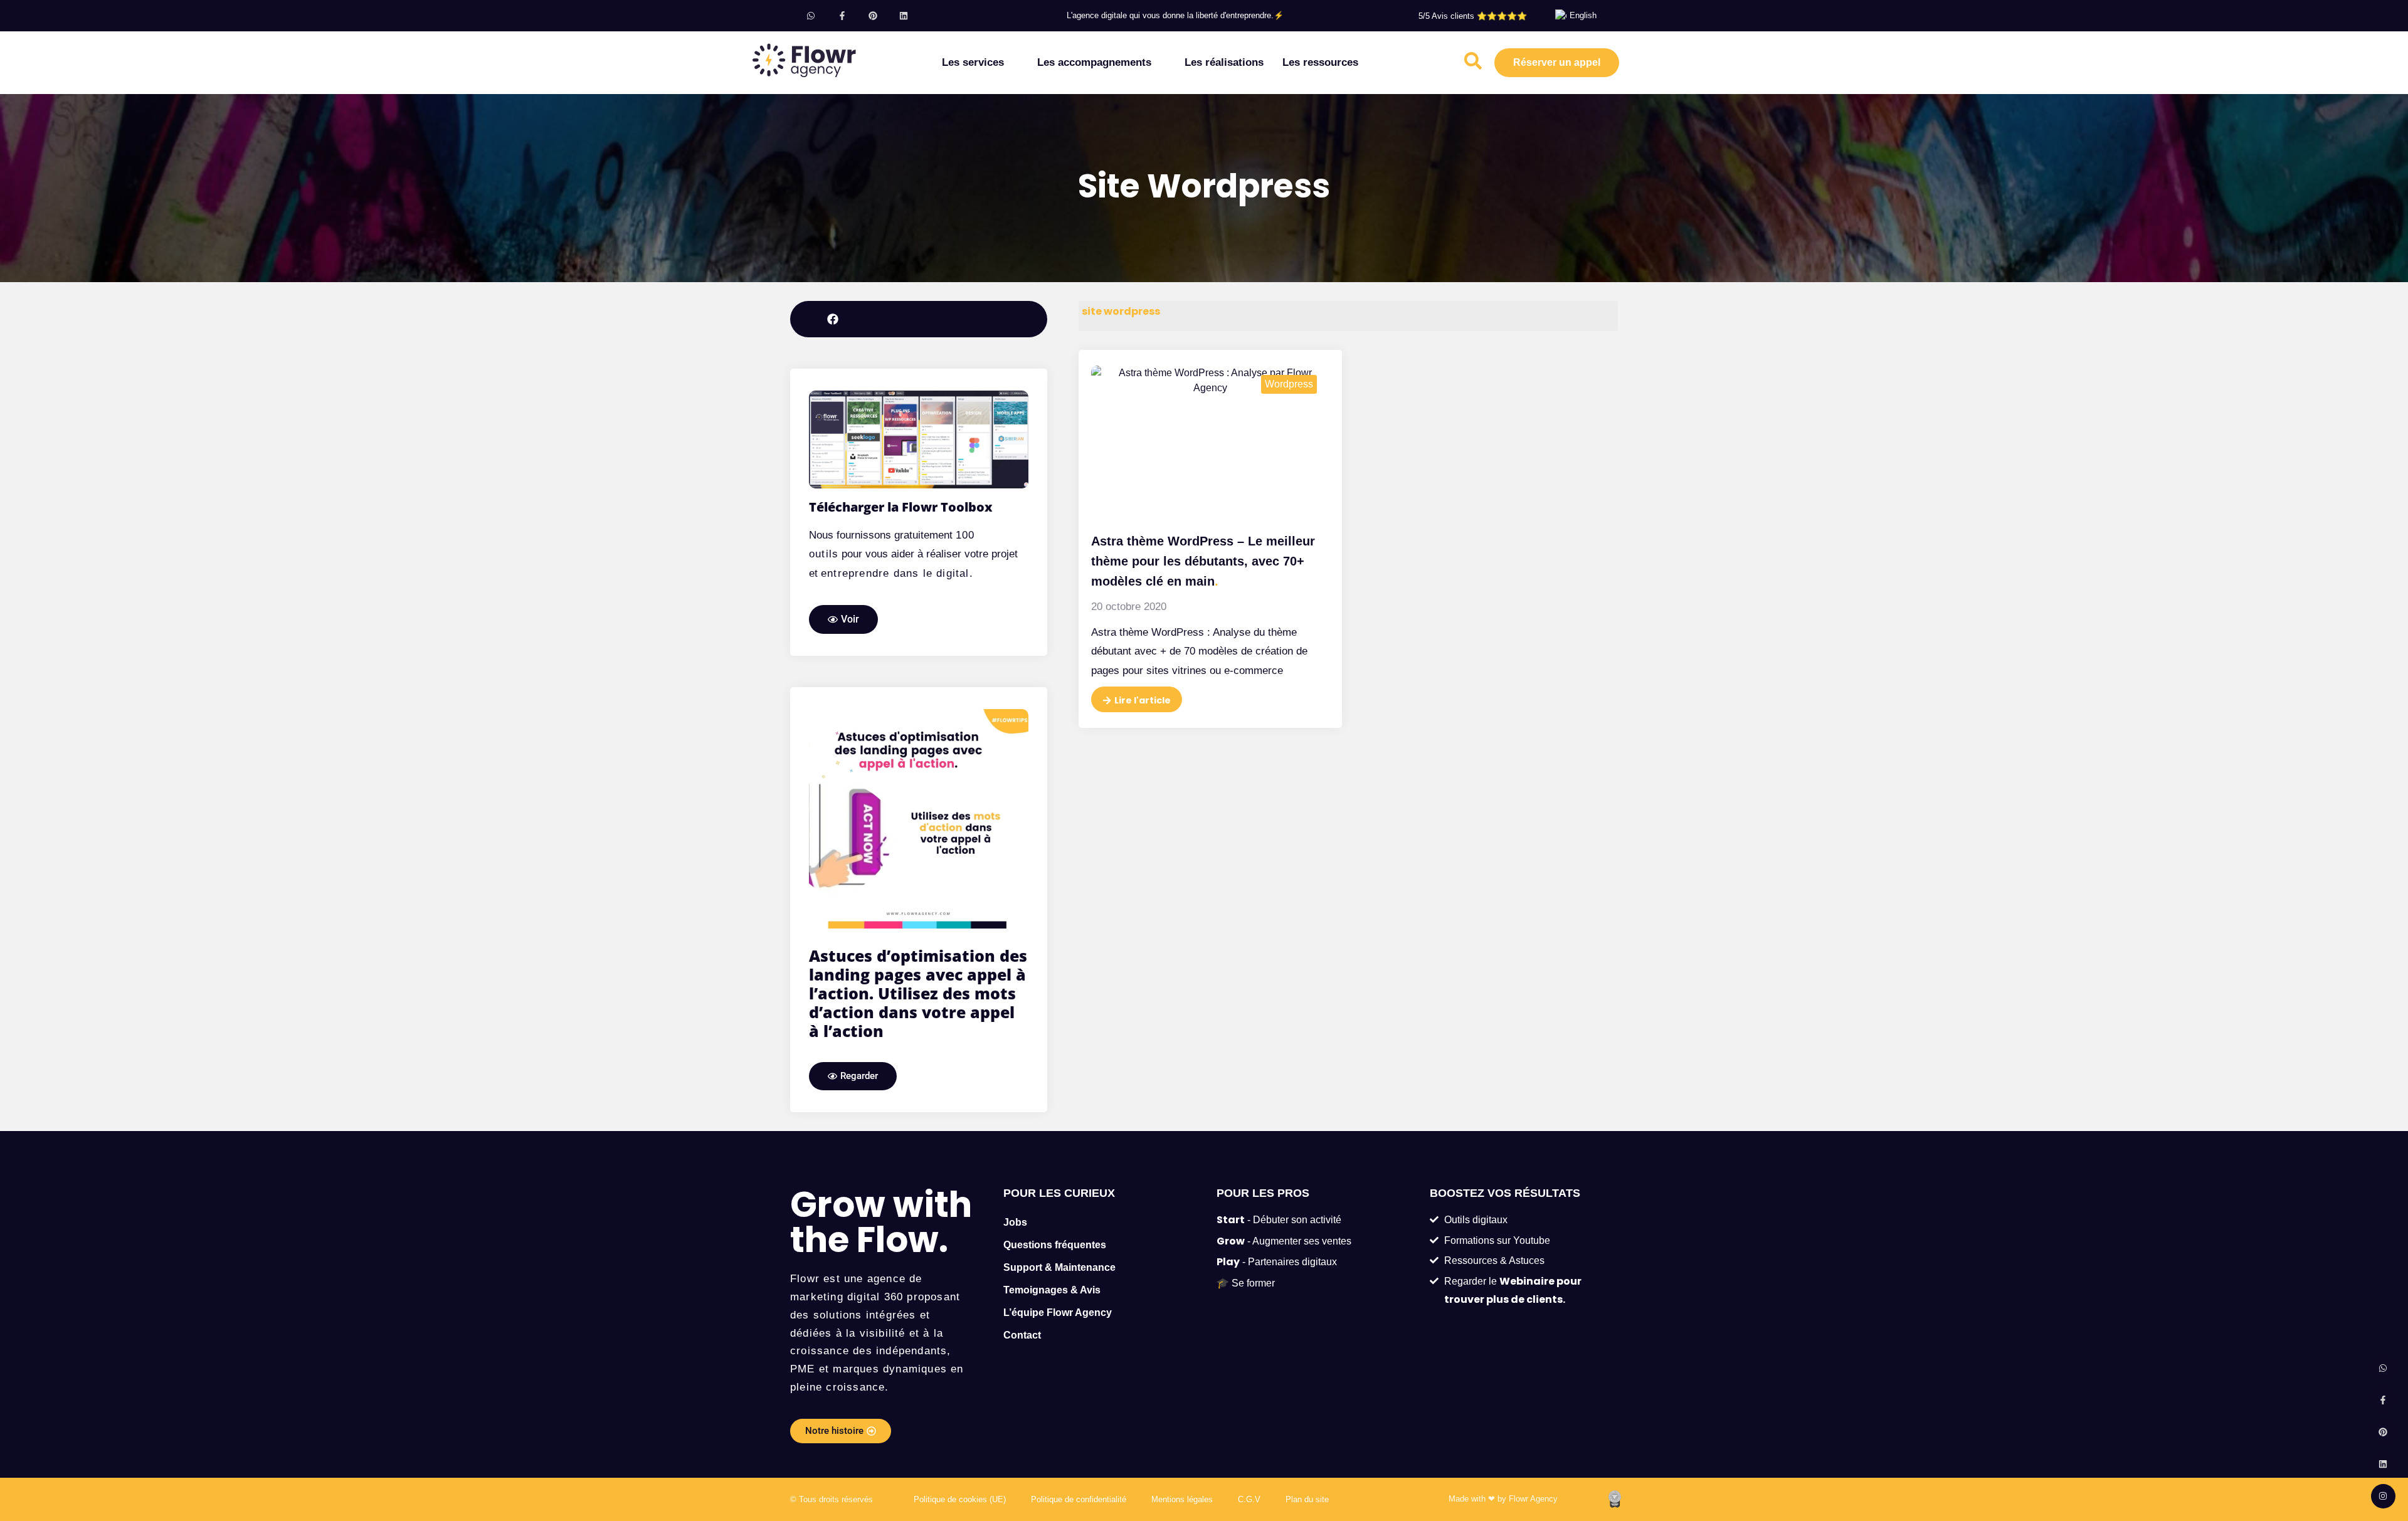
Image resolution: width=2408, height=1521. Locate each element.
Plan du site (1307, 1499)
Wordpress (1289, 384)
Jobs (1015, 1222)
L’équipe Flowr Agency (1058, 1313)
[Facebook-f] (842, 15)
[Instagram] (2383, 1496)
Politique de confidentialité (1079, 1499)
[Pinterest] (873, 15)
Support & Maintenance (1059, 1267)
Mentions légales (1182, 1499)
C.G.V (1249, 1499)
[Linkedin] (903, 15)
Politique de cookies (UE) (960, 1499)
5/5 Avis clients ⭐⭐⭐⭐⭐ (1473, 16)
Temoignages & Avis (1052, 1290)
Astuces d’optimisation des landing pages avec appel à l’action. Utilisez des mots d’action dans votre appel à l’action (918, 993)
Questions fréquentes (1055, 1245)
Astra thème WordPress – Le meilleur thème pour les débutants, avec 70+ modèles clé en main (1203, 561)
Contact (1022, 1335)
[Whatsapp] (811, 15)
